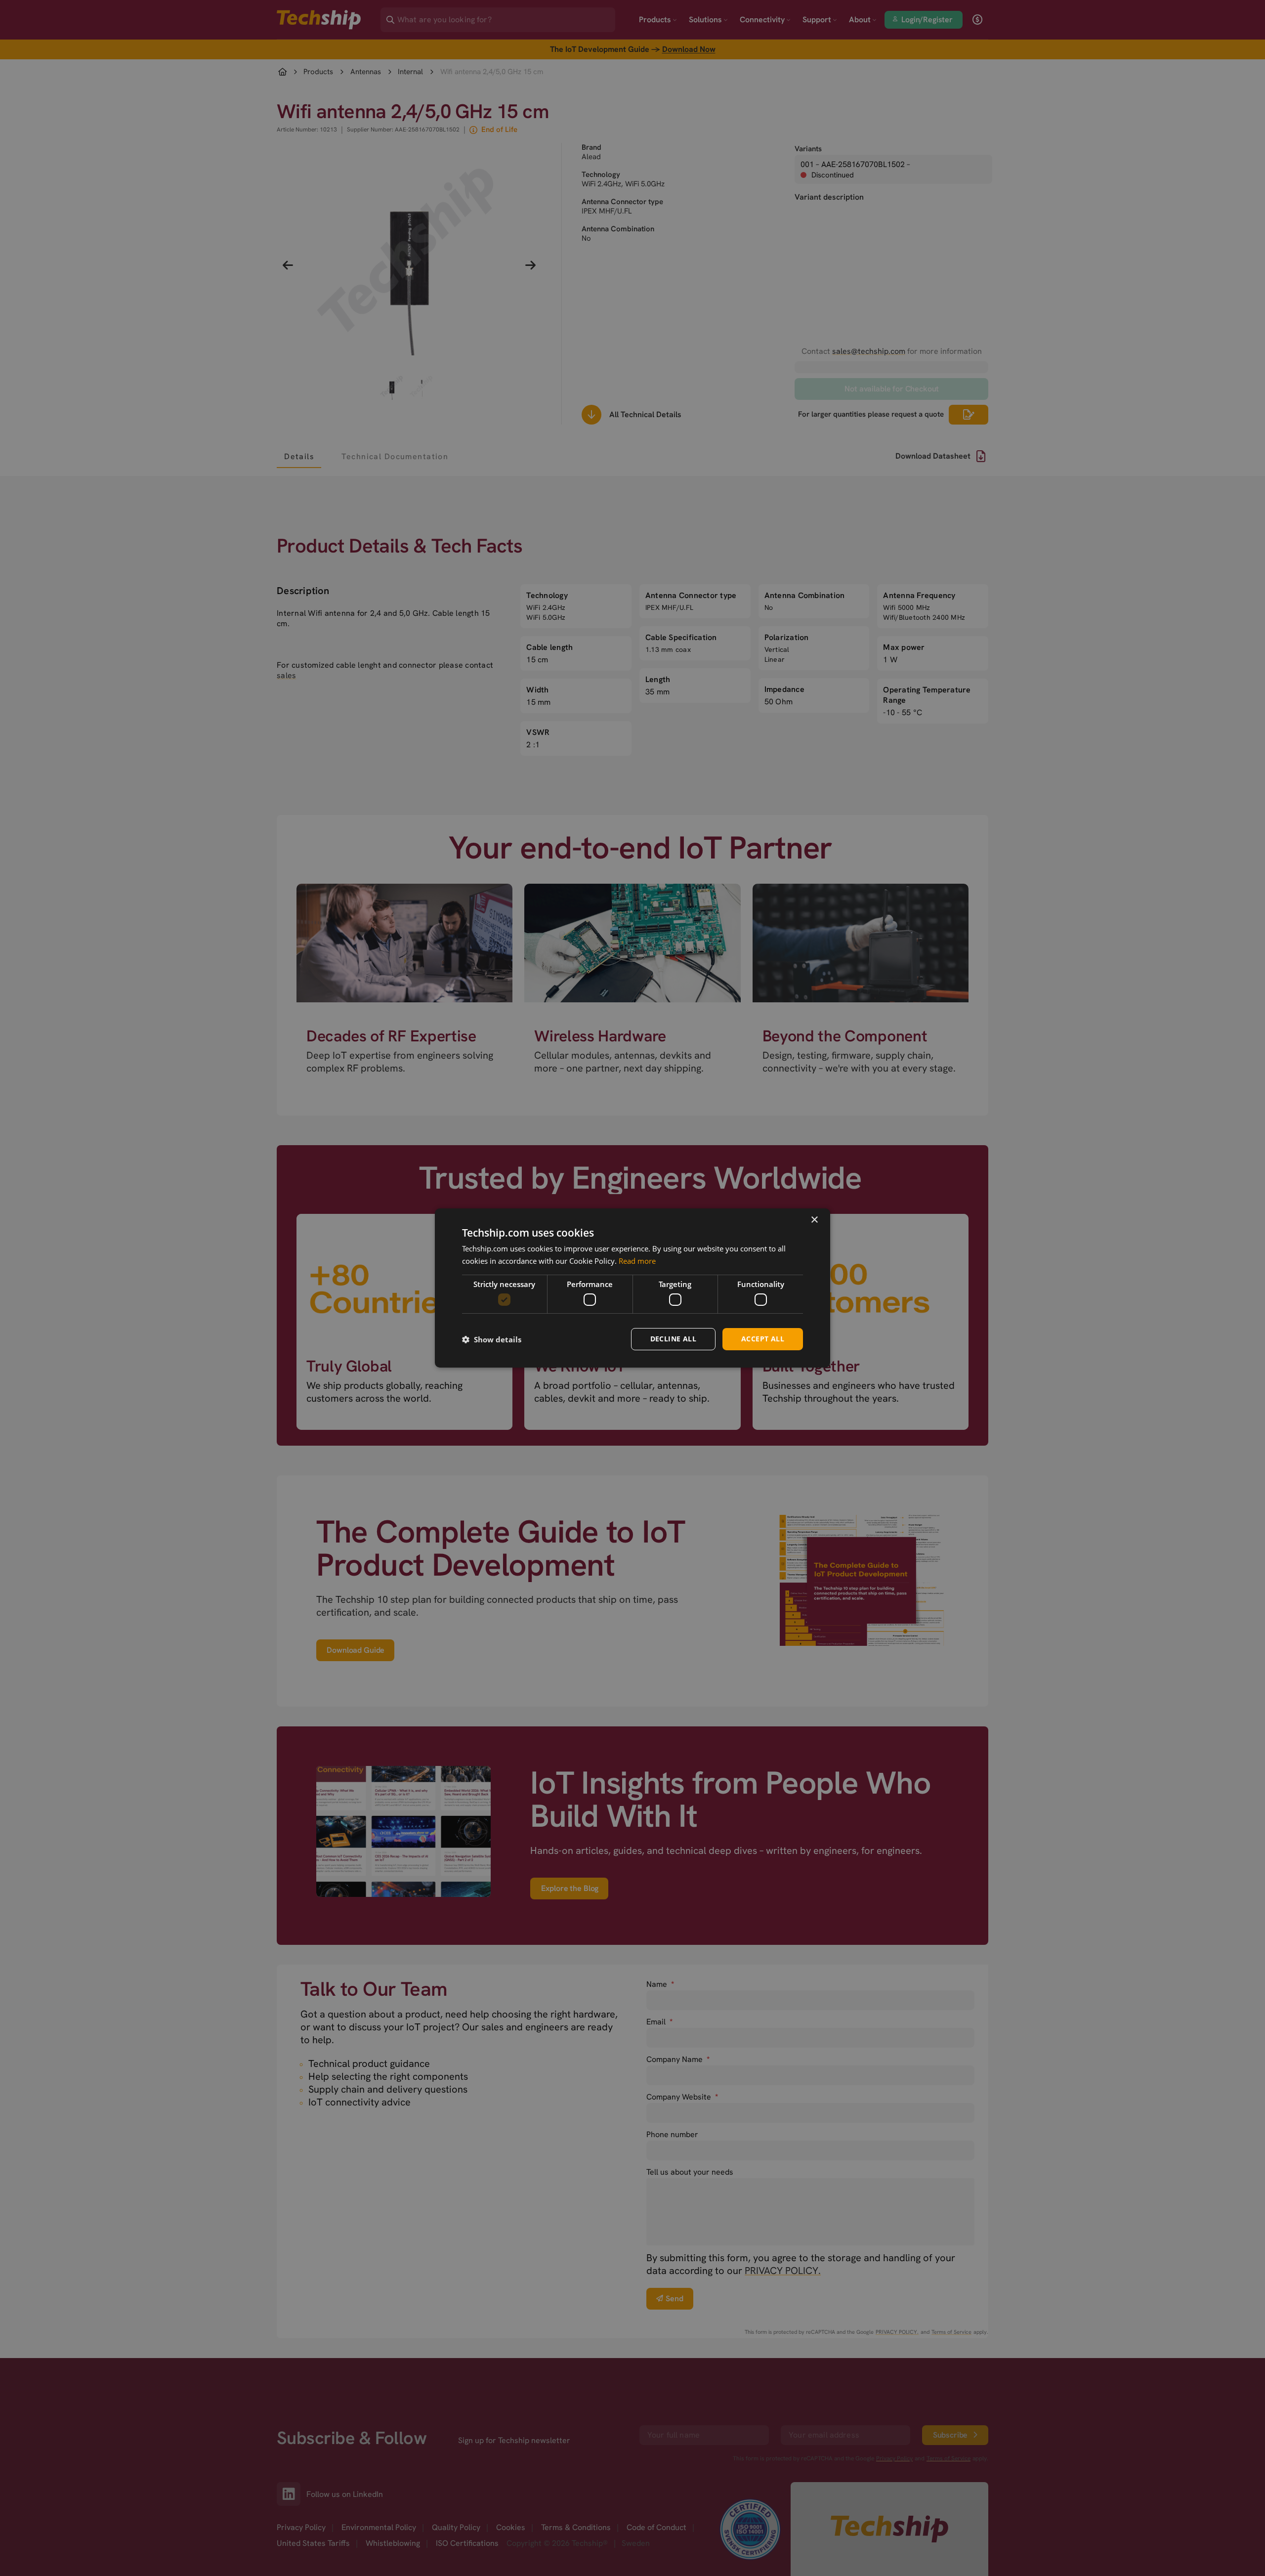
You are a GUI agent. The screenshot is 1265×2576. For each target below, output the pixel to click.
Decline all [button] (673, 1339)
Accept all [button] (763, 1339)
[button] (492, 1339)
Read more (637, 1261)
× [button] (814, 1220)
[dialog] (632, 1288)
